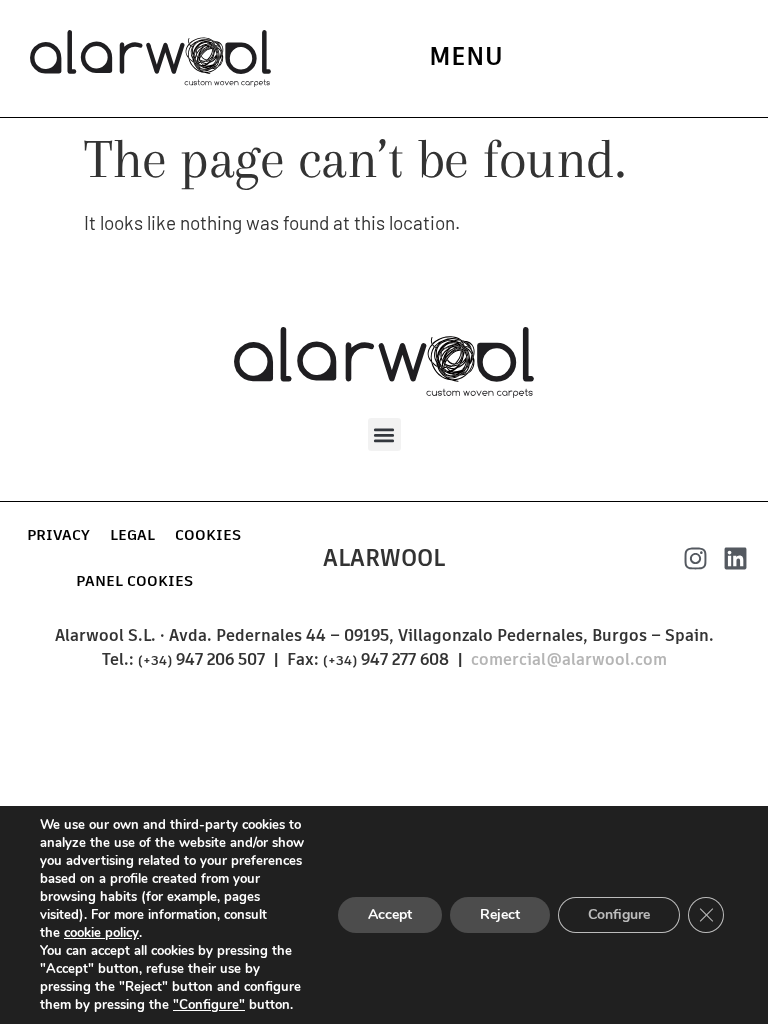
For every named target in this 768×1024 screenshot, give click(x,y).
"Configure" (209, 1005)
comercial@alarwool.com (569, 659)
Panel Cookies (134, 580)
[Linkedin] (735, 558)
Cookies (208, 534)
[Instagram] (695, 558)
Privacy (58, 534)
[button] (384, 434)
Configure (619, 914)
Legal (132, 534)
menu (466, 56)
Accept (390, 914)
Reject (500, 914)
